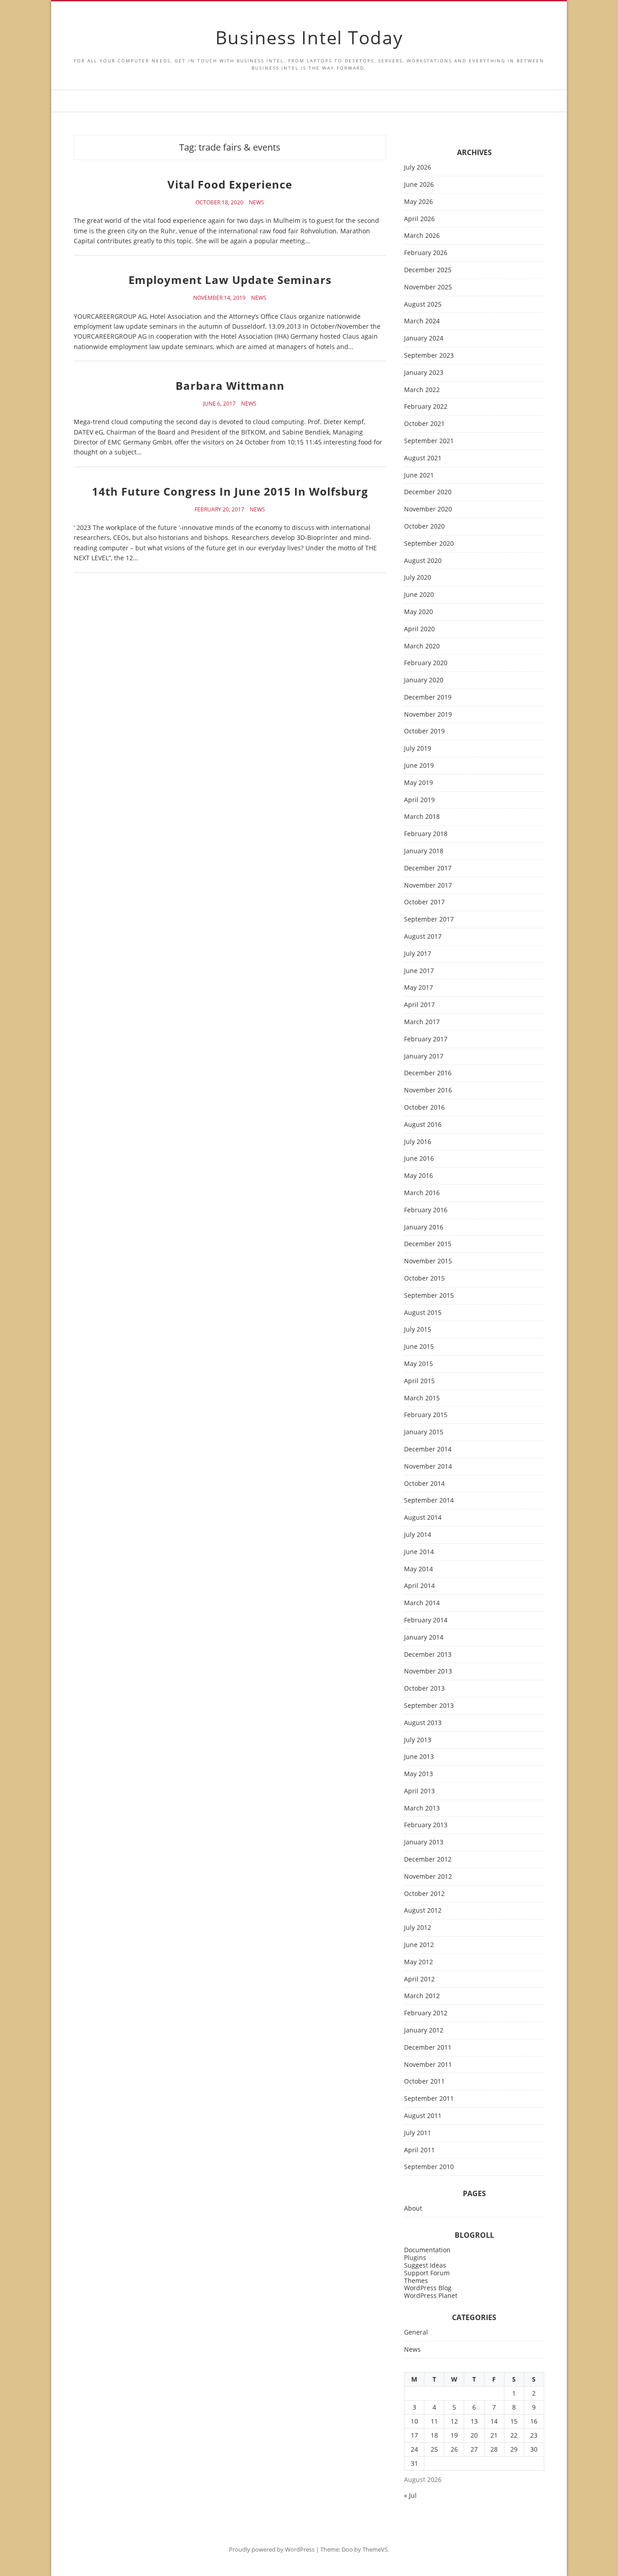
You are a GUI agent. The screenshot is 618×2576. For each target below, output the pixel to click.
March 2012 (422, 1996)
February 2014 (426, 1620)
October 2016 (424, 1108)
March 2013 (422, 1808)
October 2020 (424, 527)
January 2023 (424, 373)
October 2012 (424, 1894)
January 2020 (424, 680)
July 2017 (418, 954)
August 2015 (423, 1313)
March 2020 (422, 646)
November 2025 (428, 287)
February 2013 (426, 1825)
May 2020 (418, 612)
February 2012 (426, 2013)
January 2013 (424, 1842)
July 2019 (418, 749)
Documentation (427, 2250)
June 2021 (419, 475)
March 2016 (422, 1193)
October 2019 (424, 731)
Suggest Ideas (425, 2265)
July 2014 (418, 1535)
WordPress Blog (428, 2288)
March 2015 (422, 1398)
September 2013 (429, 1706)
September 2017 (429, 919)
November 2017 (428, 886)
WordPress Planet (431, 2295)
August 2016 (423, 1125)
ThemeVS (375, 2549)
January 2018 (424, 851)
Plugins (415, 2257)
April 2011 (419, 2150)
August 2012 (423, 1911)
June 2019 (419, 766)
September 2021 (429, 441)
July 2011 (418, 2133)
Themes (416, 2281)
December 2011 (428, 2048)
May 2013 (418, 1774)
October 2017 (424, 902)
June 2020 (419, 595)
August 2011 (423, 2116)
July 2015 (418, 1330)
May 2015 (418, 1364)
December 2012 (428, 1860)
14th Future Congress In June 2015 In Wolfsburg (230, 491)
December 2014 (428, 1449)
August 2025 (423, 305)
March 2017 (422, 1022)
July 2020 (418, 578)
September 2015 (429, 1296)
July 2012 (418, 1928)
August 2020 (423, 561)
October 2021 (424, 424)
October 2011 (424, 2082)
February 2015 (426, 1415)
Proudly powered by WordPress (272, 2549)
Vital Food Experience (230, 184)
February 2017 (426, 1039)
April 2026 (419, 219)
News (257, 203)
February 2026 (426, 253)
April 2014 (419, 1586)
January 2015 (424, 1432)
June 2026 (419, 185)
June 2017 (419, 971)
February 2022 (426, 407)
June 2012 (419, 1945)
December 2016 (428, 1073)
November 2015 (428, 1261)
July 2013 (418, 1740)
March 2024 (422, 321)
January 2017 (424, 1056)
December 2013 (428, 1655)
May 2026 (418, 202)
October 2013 (424, 1689)
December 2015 (428, 1244)
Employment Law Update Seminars (230, 280)
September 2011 (429, 2099)
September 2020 (429, 544)
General (416, 2333)
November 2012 (428, 1877)
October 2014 (424, 1484)
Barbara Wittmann (230, 385)
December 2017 (428, 868)
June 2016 (419, 1159)
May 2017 (418, 988)
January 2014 (424, 1638)
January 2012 (424, 2030)
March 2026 (422, 236)
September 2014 (429, 1501)
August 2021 (423, 458)
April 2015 (419, 1381)
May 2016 (418, 1176)
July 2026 (418, 168)
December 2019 (428, 697)
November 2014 (428, 1467)
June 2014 (419, 1552)
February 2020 (426, 663)
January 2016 (424, 1227)
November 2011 (428, 2065)
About (413, 2209)
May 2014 (418, 1569)
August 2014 (423, 1518)
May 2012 (418, 1962)
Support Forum (427, 2273)
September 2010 (429, 2167)
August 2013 (423, 1723)
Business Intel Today (309, 37)
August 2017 (423, 937)
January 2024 (424, 338)
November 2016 (428, 1090)
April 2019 (419, 800)
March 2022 (422, 390)
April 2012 (419, 1979)
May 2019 (418, 783)
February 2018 (426, 834)
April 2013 (419, 1791)
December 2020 (428, 492)
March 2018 (422, 817)
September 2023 (429, 356)
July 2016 (418, 1142)
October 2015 (424, 1279)
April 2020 (419, 629)
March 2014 (422, 1603)
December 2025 (428, 270)
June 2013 (419, 1757)
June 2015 (419, 1347)
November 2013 (428, 1671)
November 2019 (428, 715)
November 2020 (428, 509)
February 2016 (426, 1210)
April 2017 (419, 1005)
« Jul (410, 2495)
